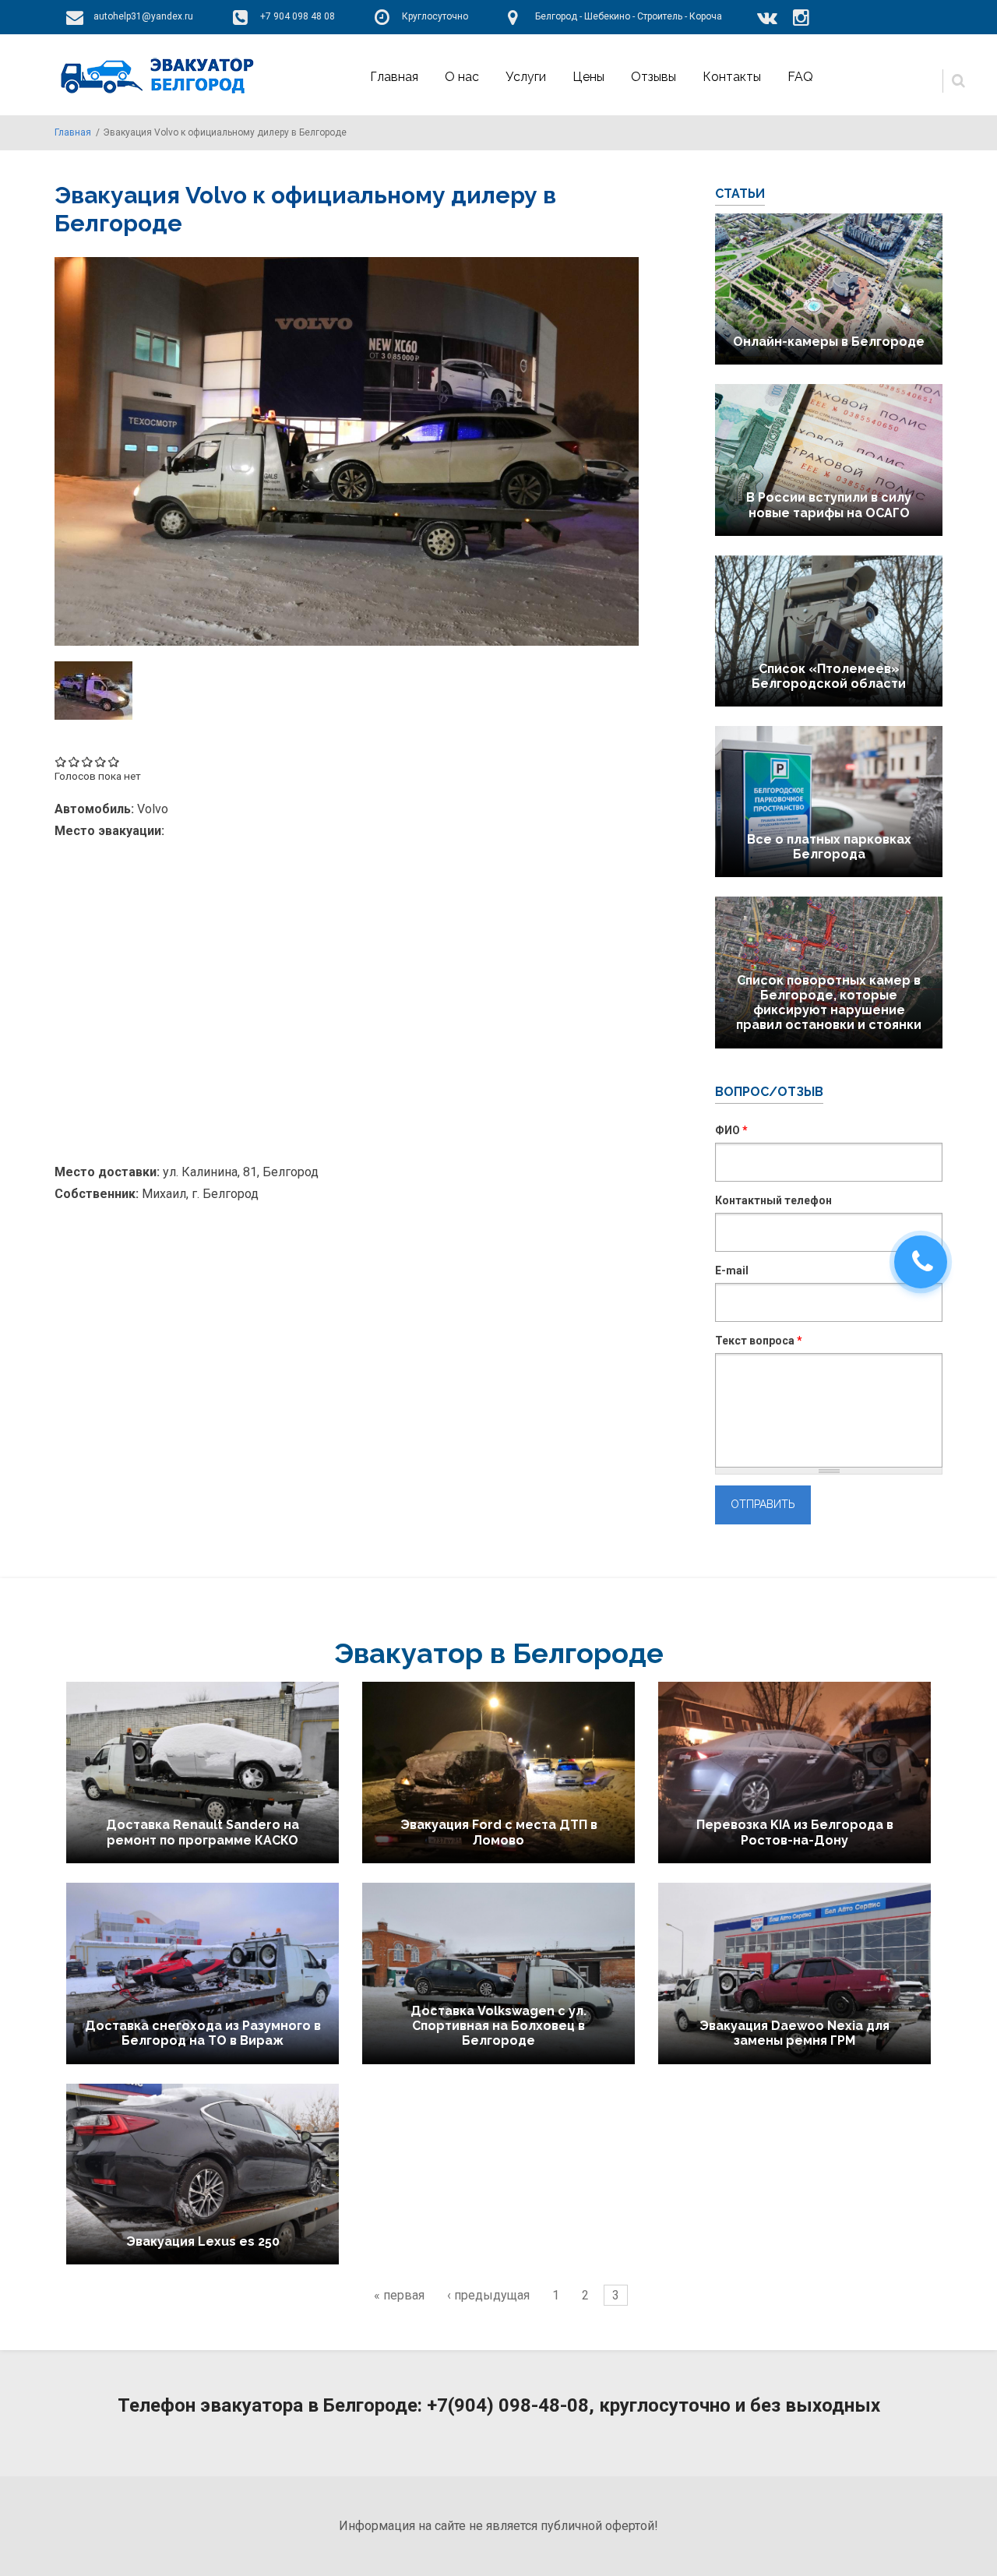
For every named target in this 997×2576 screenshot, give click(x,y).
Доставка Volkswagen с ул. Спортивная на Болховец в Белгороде (498, 2026)
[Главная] (155, 75)
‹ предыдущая (488, 2295)
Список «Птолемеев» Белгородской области (829, 676)
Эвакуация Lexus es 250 (203, 2241)
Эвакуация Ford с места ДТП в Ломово (499, 1832)
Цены (588, 77)
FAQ (800, 77)
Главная (394, 77)
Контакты (732, 77)
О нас (462, 77)
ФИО (731, 1130)
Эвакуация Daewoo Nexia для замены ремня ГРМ (794, 2033)
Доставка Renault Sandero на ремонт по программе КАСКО (203, 1832)
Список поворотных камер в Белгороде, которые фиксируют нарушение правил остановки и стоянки (829, 1003)
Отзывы (654, 77)
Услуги (526, 77)
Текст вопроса (759, 1341)
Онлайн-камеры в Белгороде (829, 342)
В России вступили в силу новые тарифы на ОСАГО (829, 505)
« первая (399, 2295)
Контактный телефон (773, 1200)
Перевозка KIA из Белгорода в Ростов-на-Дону (795, 1832)
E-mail (732, 1270)
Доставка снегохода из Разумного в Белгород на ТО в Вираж (203, 2033)
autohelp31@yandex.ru (143, 16)
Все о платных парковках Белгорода (829, 847)
